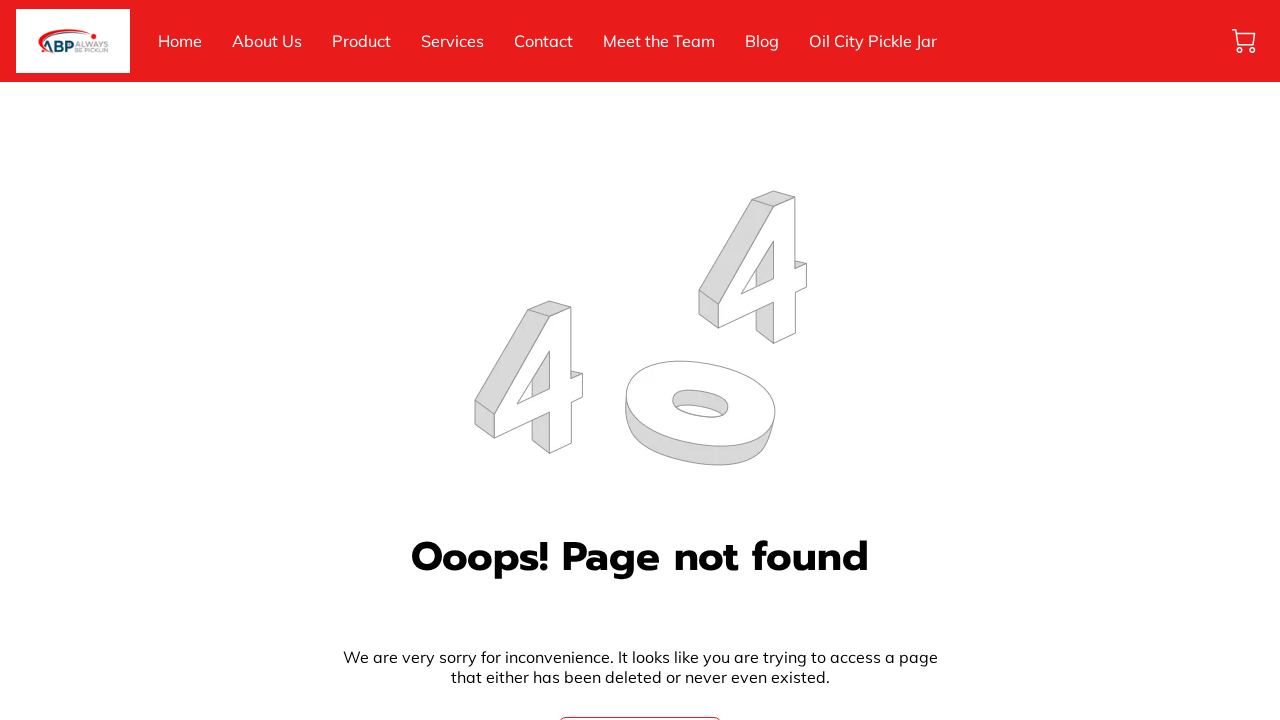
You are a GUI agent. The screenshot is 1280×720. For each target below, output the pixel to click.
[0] (1244, 41)
